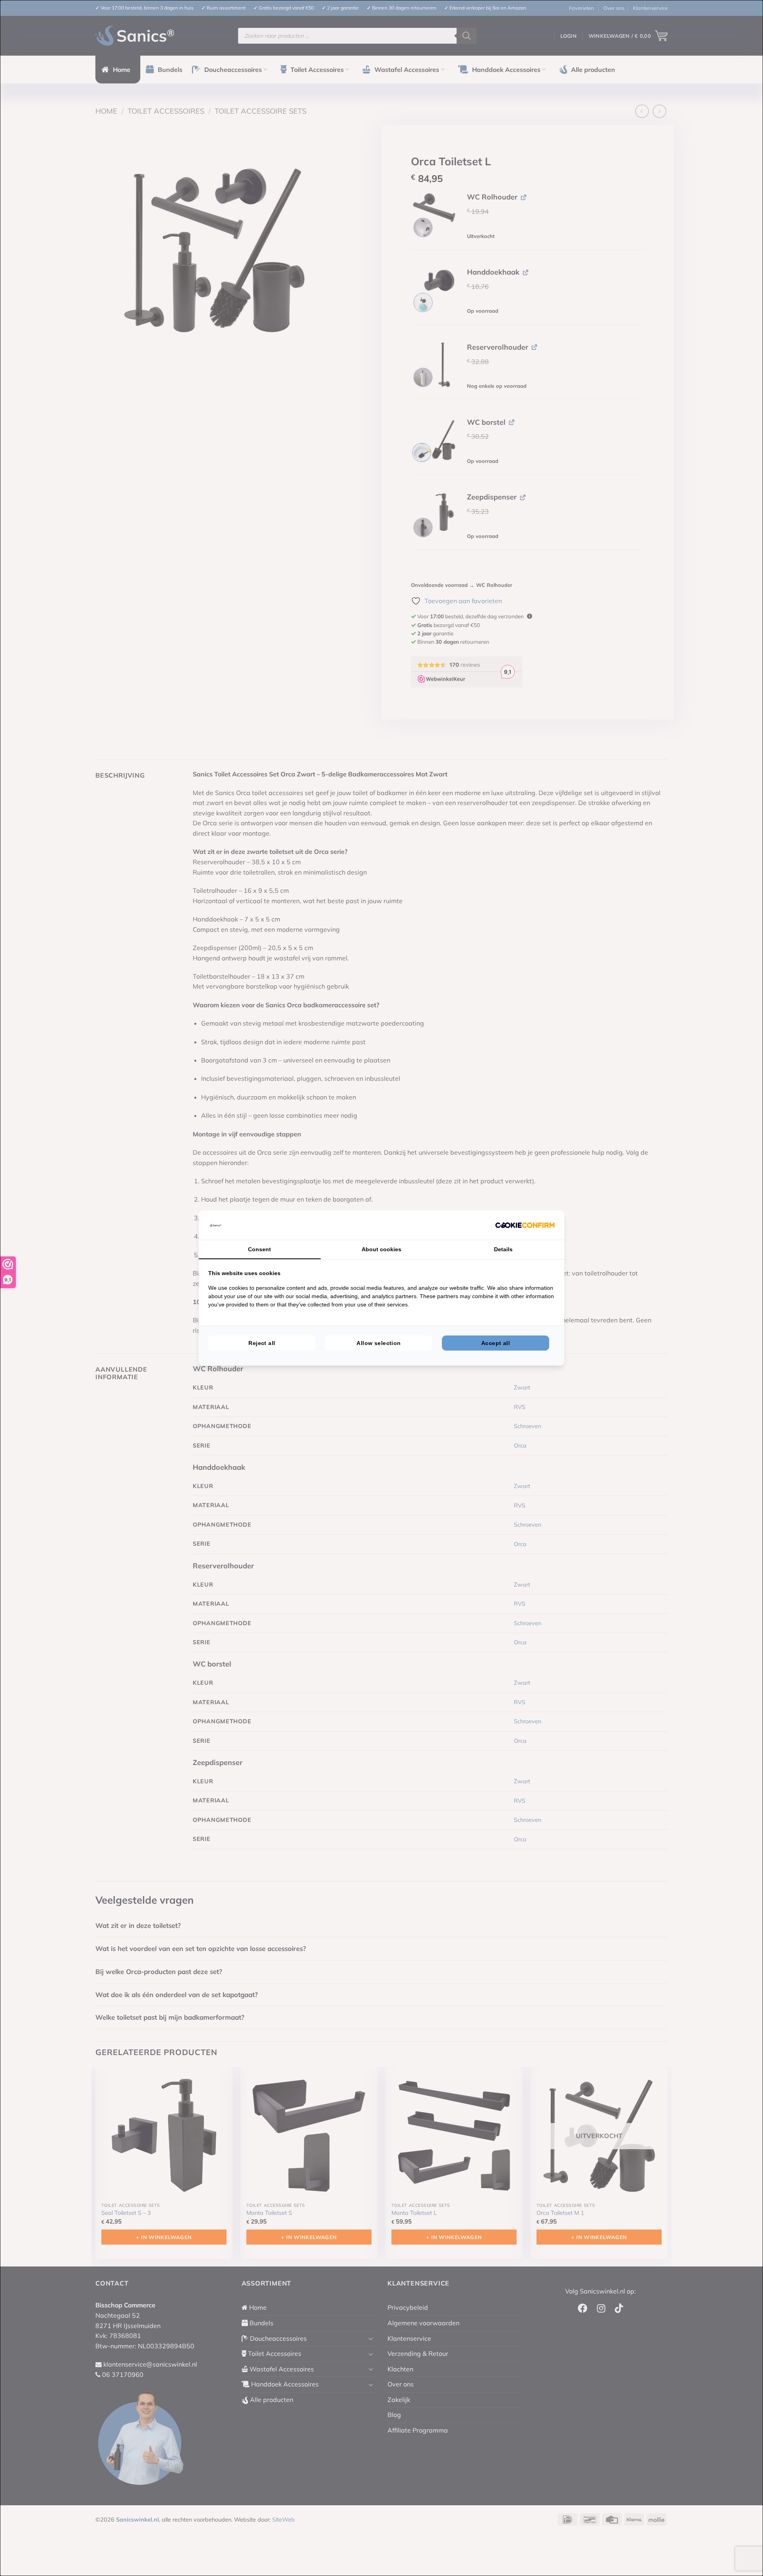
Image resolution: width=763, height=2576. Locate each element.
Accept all (496, 1343)
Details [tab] (503, 1249)
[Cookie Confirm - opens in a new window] (525, 1225)
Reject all (262, 1343)
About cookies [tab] (381, 1249)
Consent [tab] (259, 1249)
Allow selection (379, 1343)
